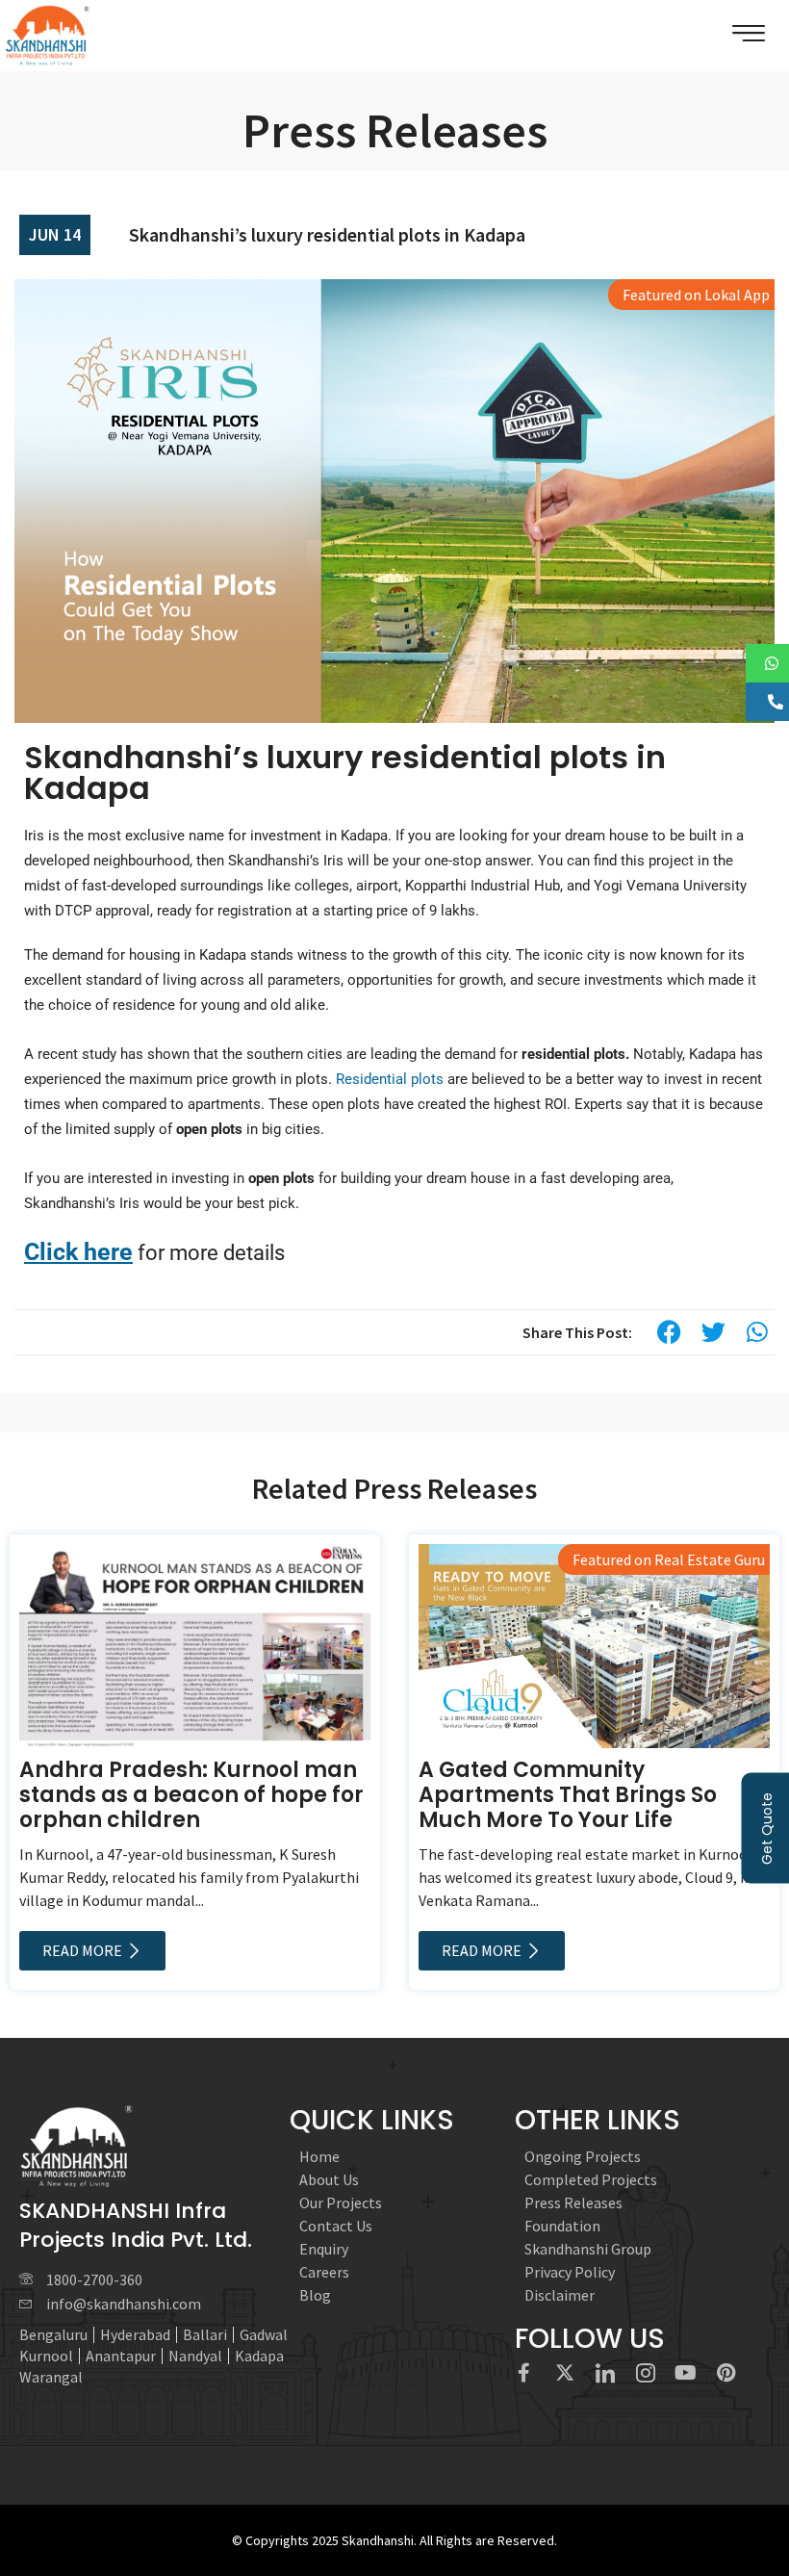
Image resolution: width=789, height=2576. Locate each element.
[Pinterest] (726, 2373)
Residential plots (390, 1079)
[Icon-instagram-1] (646, 2373)
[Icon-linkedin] (605, 2373)
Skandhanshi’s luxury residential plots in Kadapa (327, 234)
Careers (324, 2272)
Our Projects (341, 2202)
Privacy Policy (570, 2272)
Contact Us (336, 2226)
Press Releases (573, 2202)
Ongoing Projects (583, 2156)
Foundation (562, 2226)
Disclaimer (560, 2295)
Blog (315, 2295)
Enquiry (324, 2249)
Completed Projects (591, 2179)
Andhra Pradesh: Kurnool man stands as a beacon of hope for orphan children (191, 1795)
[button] (669, 1332)
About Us (329, 2179)
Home (319, 2156)
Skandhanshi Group (588, 2249)
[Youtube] (686, 2373)
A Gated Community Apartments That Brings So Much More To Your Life (568, 1795)
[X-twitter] (565, 2373)
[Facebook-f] (524, 2373)
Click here (78, 1252)
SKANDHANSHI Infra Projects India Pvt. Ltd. (136, 2225)
